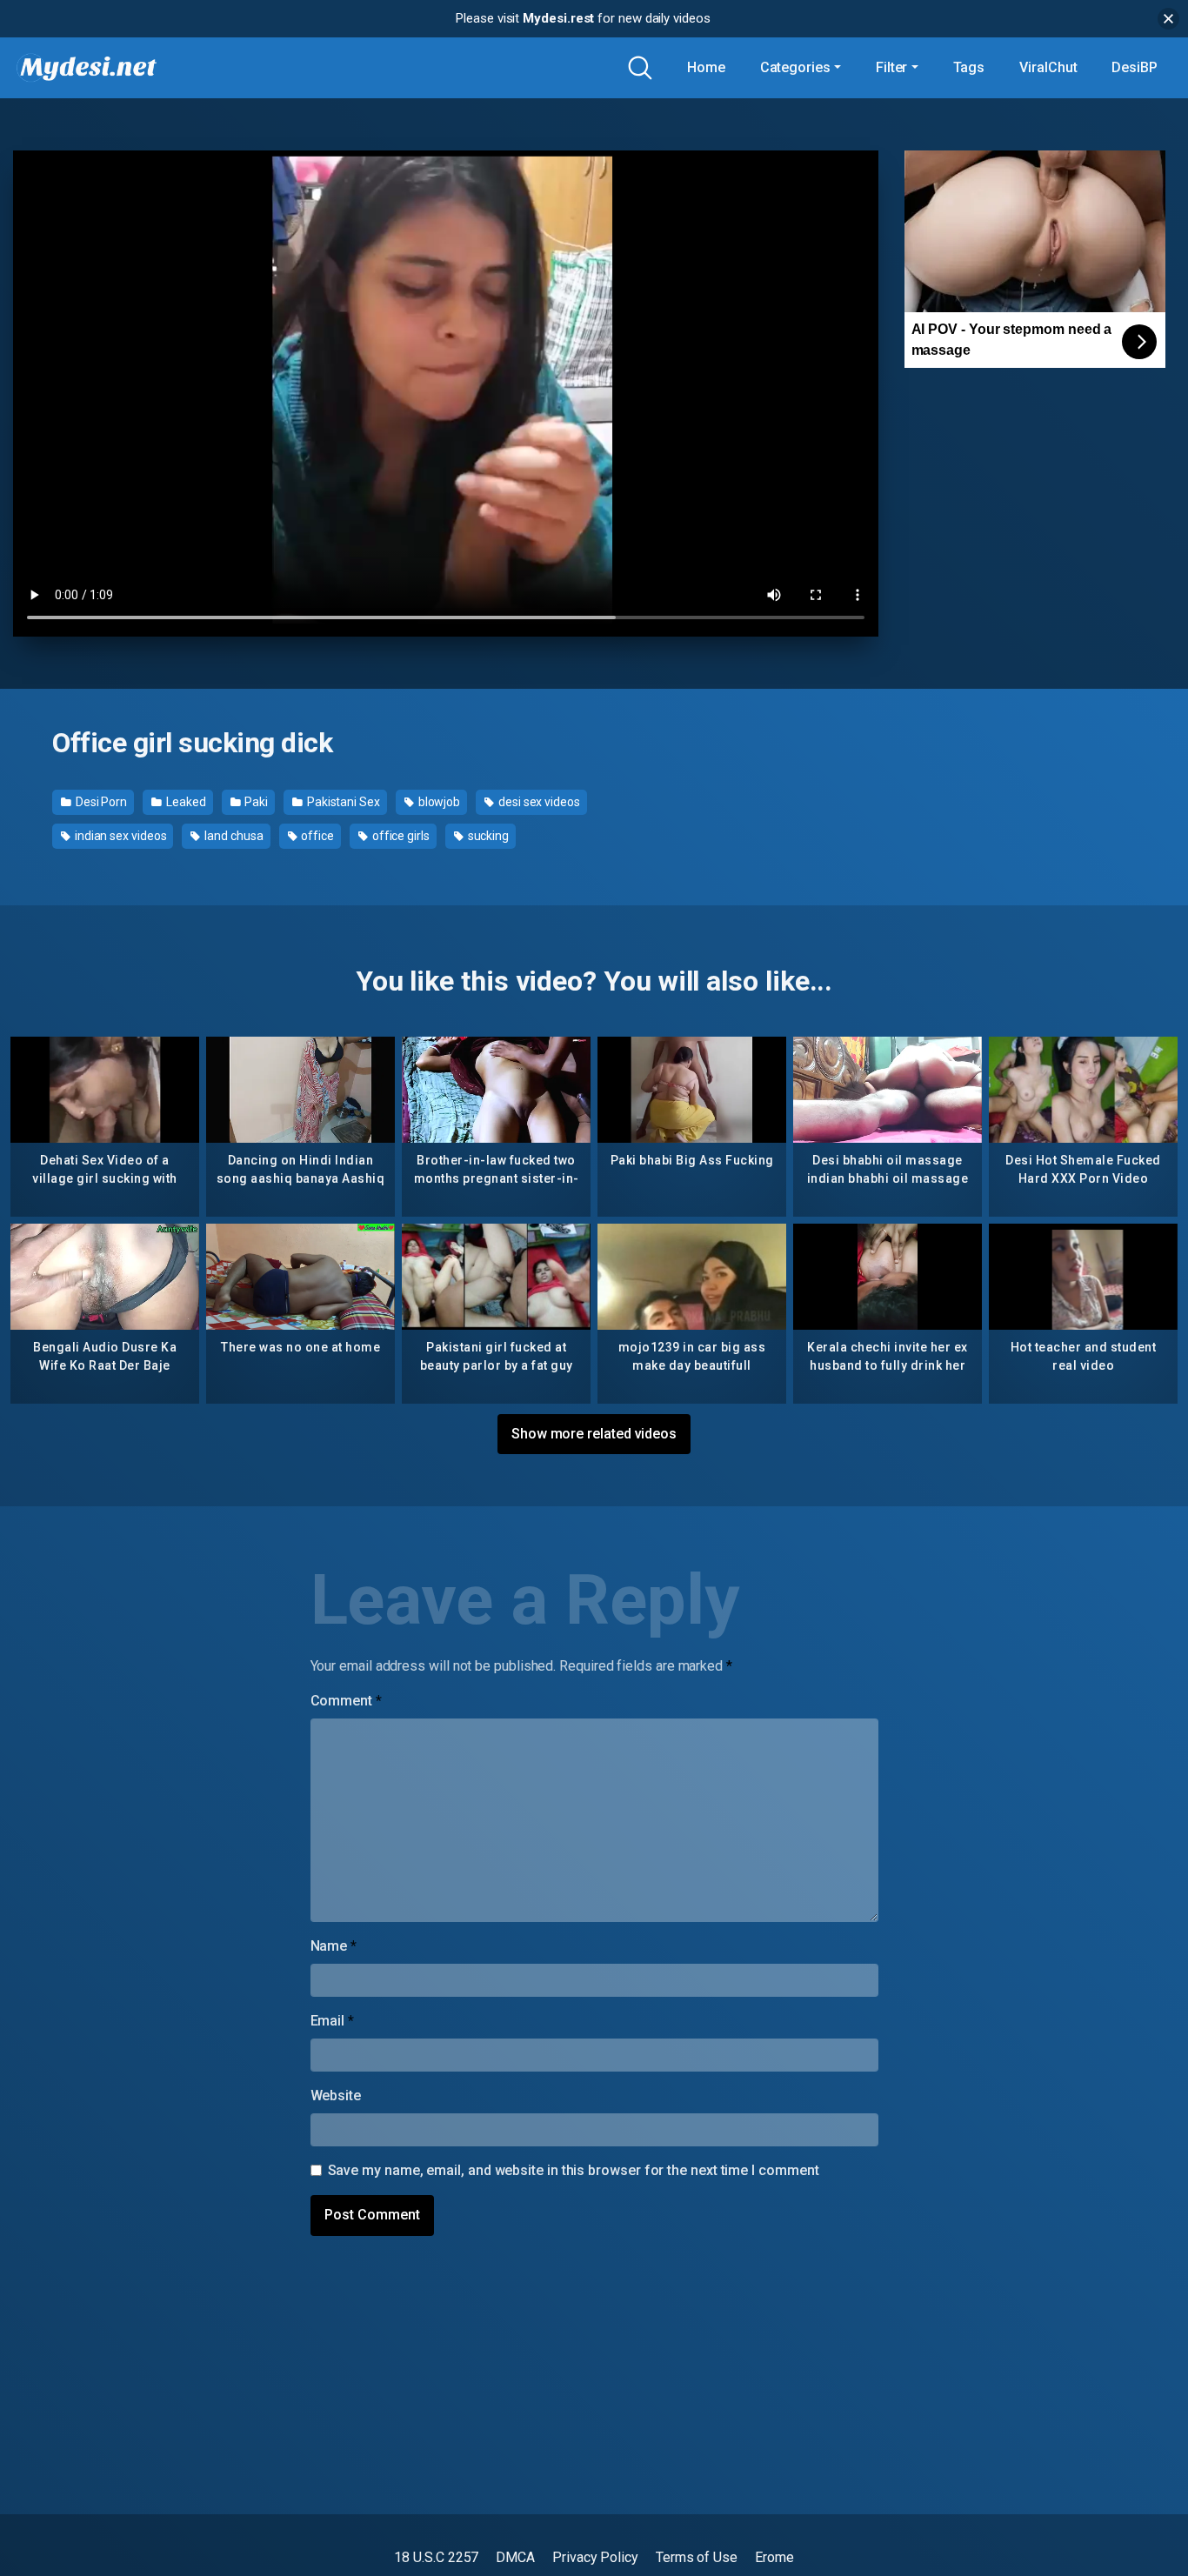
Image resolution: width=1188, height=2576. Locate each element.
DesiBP (1135, 67)
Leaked (184, 802)
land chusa (232, 836)
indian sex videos (120, 836)
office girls (400, 836)
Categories (795, 67)
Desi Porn (100, 802)
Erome (774, 2557)
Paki (255, 802)
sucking (487, 836)
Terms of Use (697, 2557)
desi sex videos (538, 802)
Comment (346, 1701)
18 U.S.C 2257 (436, 2557)
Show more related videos (594, 1434)
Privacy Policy (595, 2557)
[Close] (1168, 19)
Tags (969, 67)
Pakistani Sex (342, 802)
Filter (892, 67)
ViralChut (1048, 67)
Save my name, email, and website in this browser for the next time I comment (574, 2170)
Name (334, 1946)
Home (706, 67)
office (316, 836)
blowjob (438, 802)
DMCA (515, 2557)
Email (332, 2021)
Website (336, 2096)
